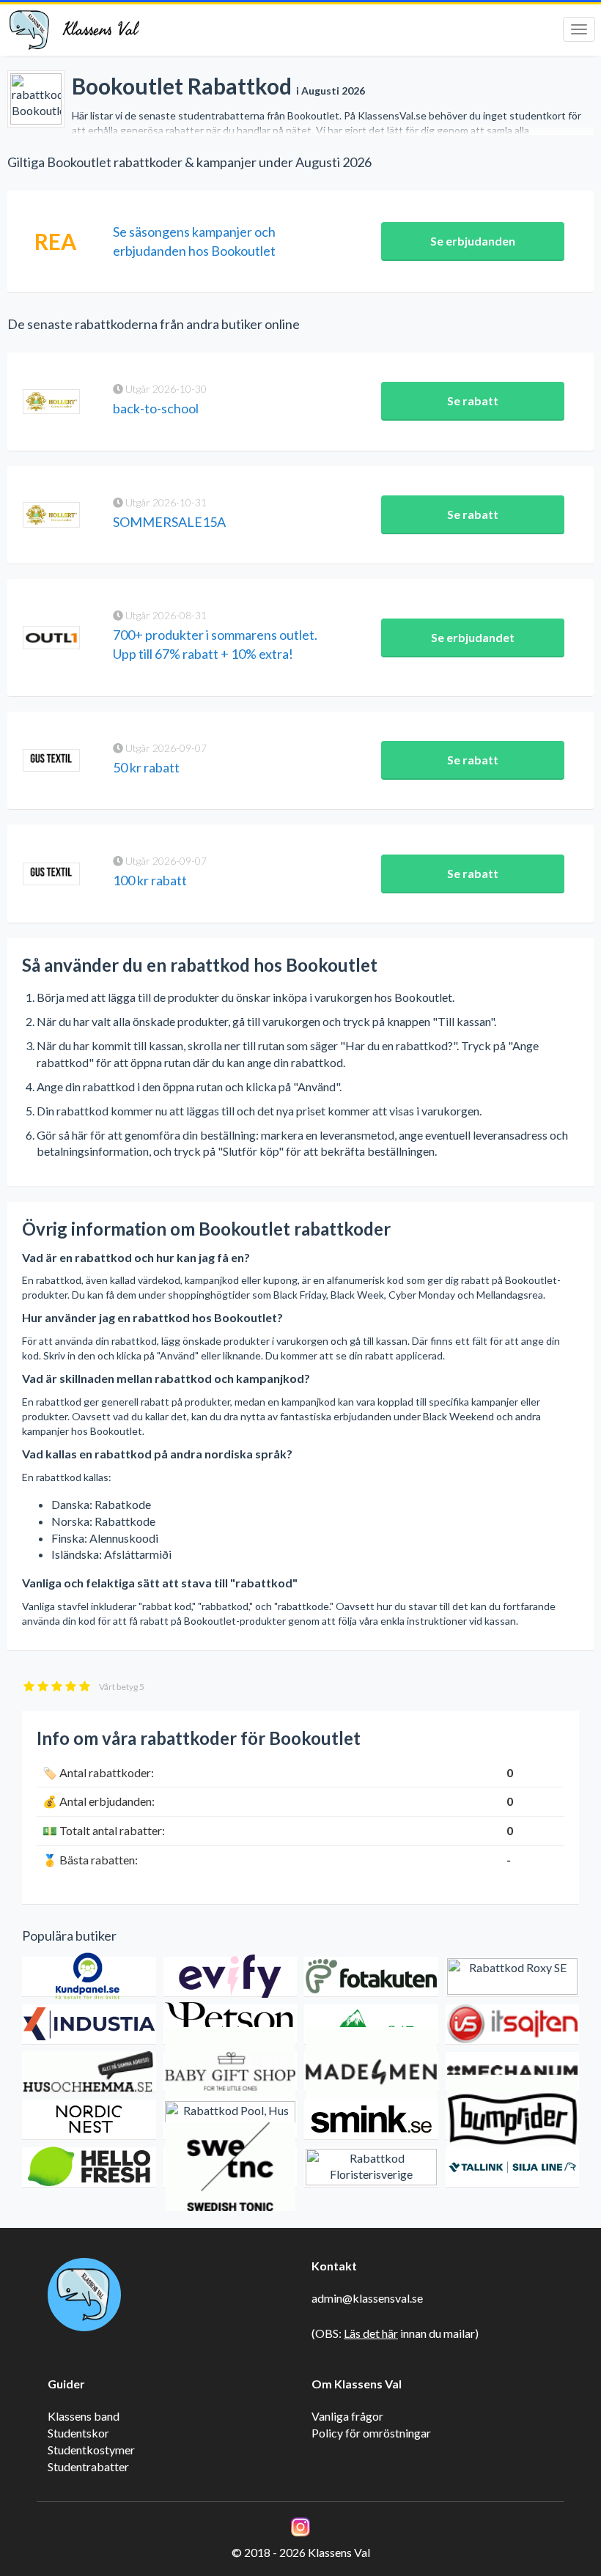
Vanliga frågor (347, 2416)
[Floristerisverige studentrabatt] (371, 2167)
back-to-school (156, 408)
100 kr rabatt (150, 880)
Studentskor (78, 2433)
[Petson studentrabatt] (231, 2025)
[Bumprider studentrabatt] (513, 2120)
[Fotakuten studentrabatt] (371, 1977)
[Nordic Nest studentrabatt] (89, 2120)
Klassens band (84, 2416)
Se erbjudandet (473, 637)
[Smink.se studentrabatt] (371, 2120)
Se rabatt (473, 401)
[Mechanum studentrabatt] (513, 2072)
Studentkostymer (91, 2450)
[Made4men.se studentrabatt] (371, 2072)
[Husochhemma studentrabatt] (89, 2072)
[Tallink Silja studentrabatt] (513, 2167)
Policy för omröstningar (371, 2433)
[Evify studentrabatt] (231, 1977)
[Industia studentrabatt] (89, 2025)
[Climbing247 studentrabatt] (371, 2025)
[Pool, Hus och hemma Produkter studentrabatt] (231, 2120)
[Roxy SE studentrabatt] (513, 1977)
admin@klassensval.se (367, 2298)
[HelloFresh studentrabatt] (89, 2167)
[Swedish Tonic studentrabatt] (231, 2167)
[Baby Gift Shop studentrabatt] (231, 2072)
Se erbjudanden (473, 241)
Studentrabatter (88, 2466)
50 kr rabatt (146, 767)
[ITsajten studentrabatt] (513, 2025)
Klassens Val (100, 30)
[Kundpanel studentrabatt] (89, 1977)
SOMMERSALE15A (169, 522)
